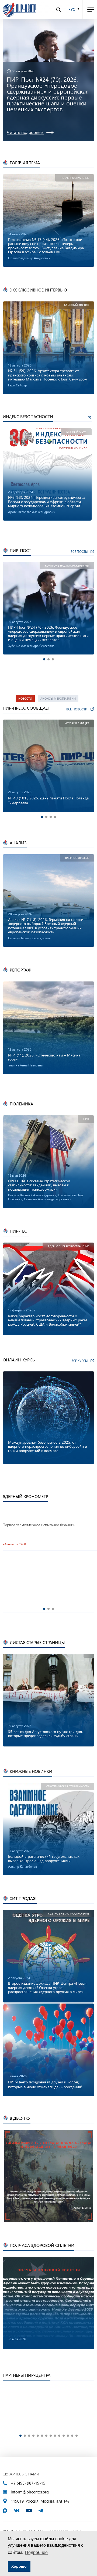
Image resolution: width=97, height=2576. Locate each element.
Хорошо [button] (19, 2566)
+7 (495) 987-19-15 (28, 2483)
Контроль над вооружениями (67, 566)
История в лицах (77, 723)
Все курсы (79, 1361)
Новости (25, 698)
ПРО (86, 1119)
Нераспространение (75, 178)
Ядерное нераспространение (68, 1246)
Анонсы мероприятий (58, 698)
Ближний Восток (77, 305)
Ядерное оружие (77, 858)
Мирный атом (76, 432)
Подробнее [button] (36, 2552)
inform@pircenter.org (30, 2492)
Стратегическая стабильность (68, 1786)
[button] (44, 659)
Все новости (77, 709)
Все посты (79, 552)
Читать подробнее (25, 132)
